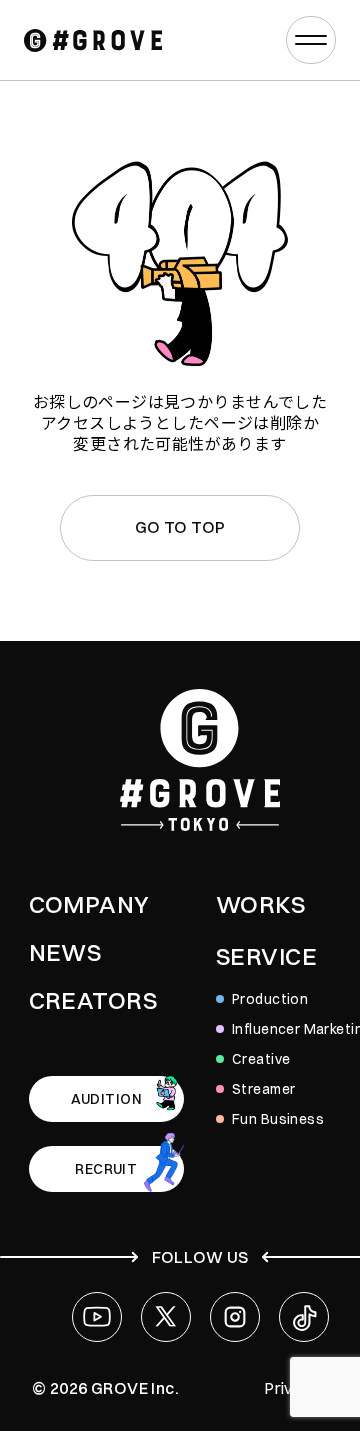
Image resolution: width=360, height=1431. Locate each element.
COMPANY (89, 904)
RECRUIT (106, 1169)
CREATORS (93, 1000)
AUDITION (106, 1099)
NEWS (65, 952)
